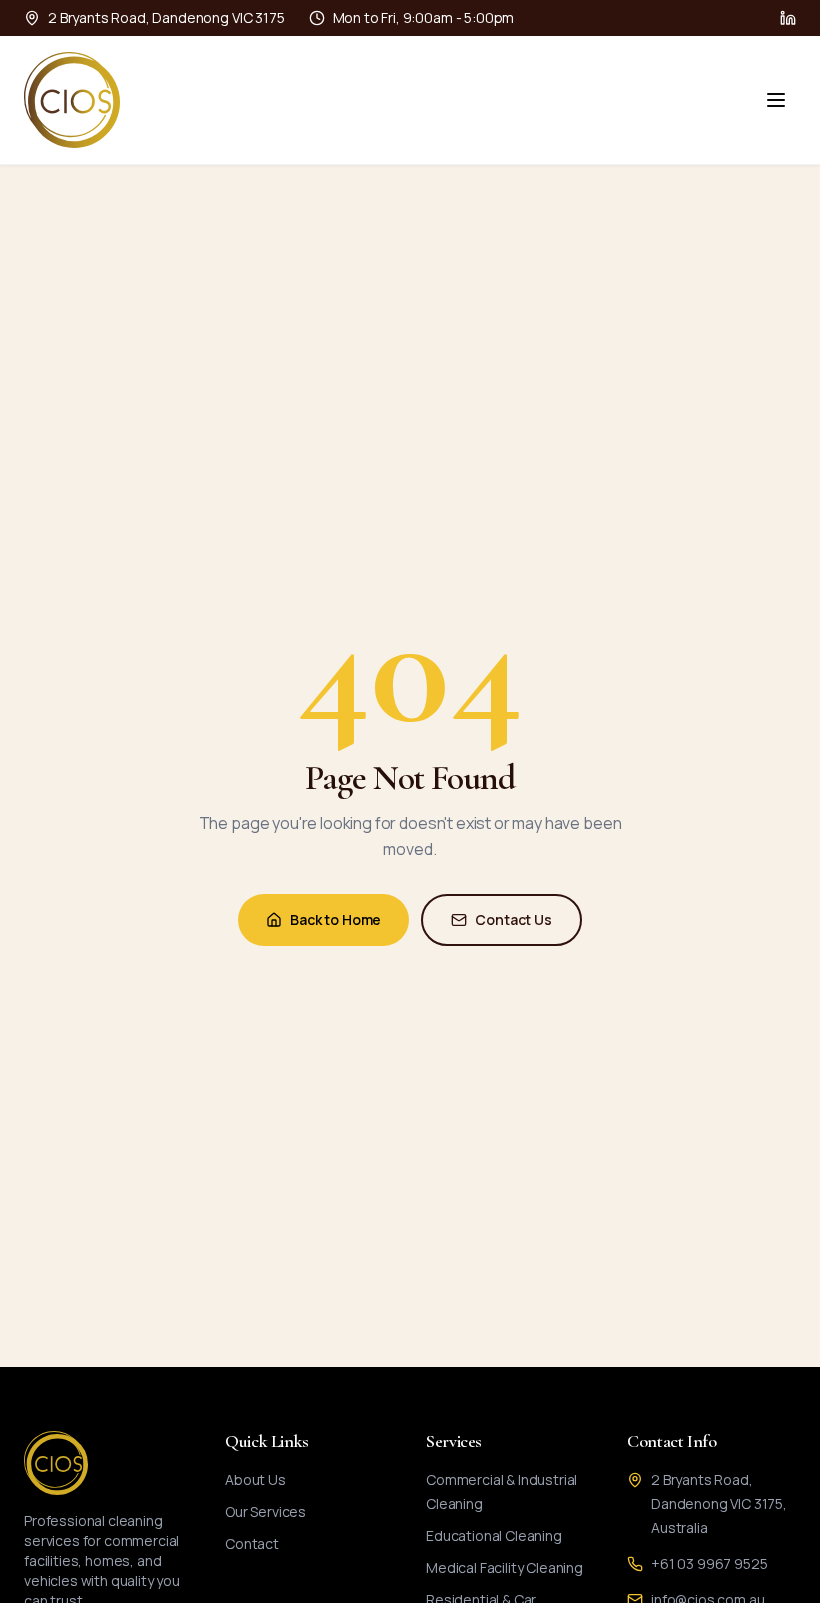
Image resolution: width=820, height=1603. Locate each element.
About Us (255, 1479)
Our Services (265, 1511)
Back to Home (335, 919)
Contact (252, 1543)
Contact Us (513, 919)
